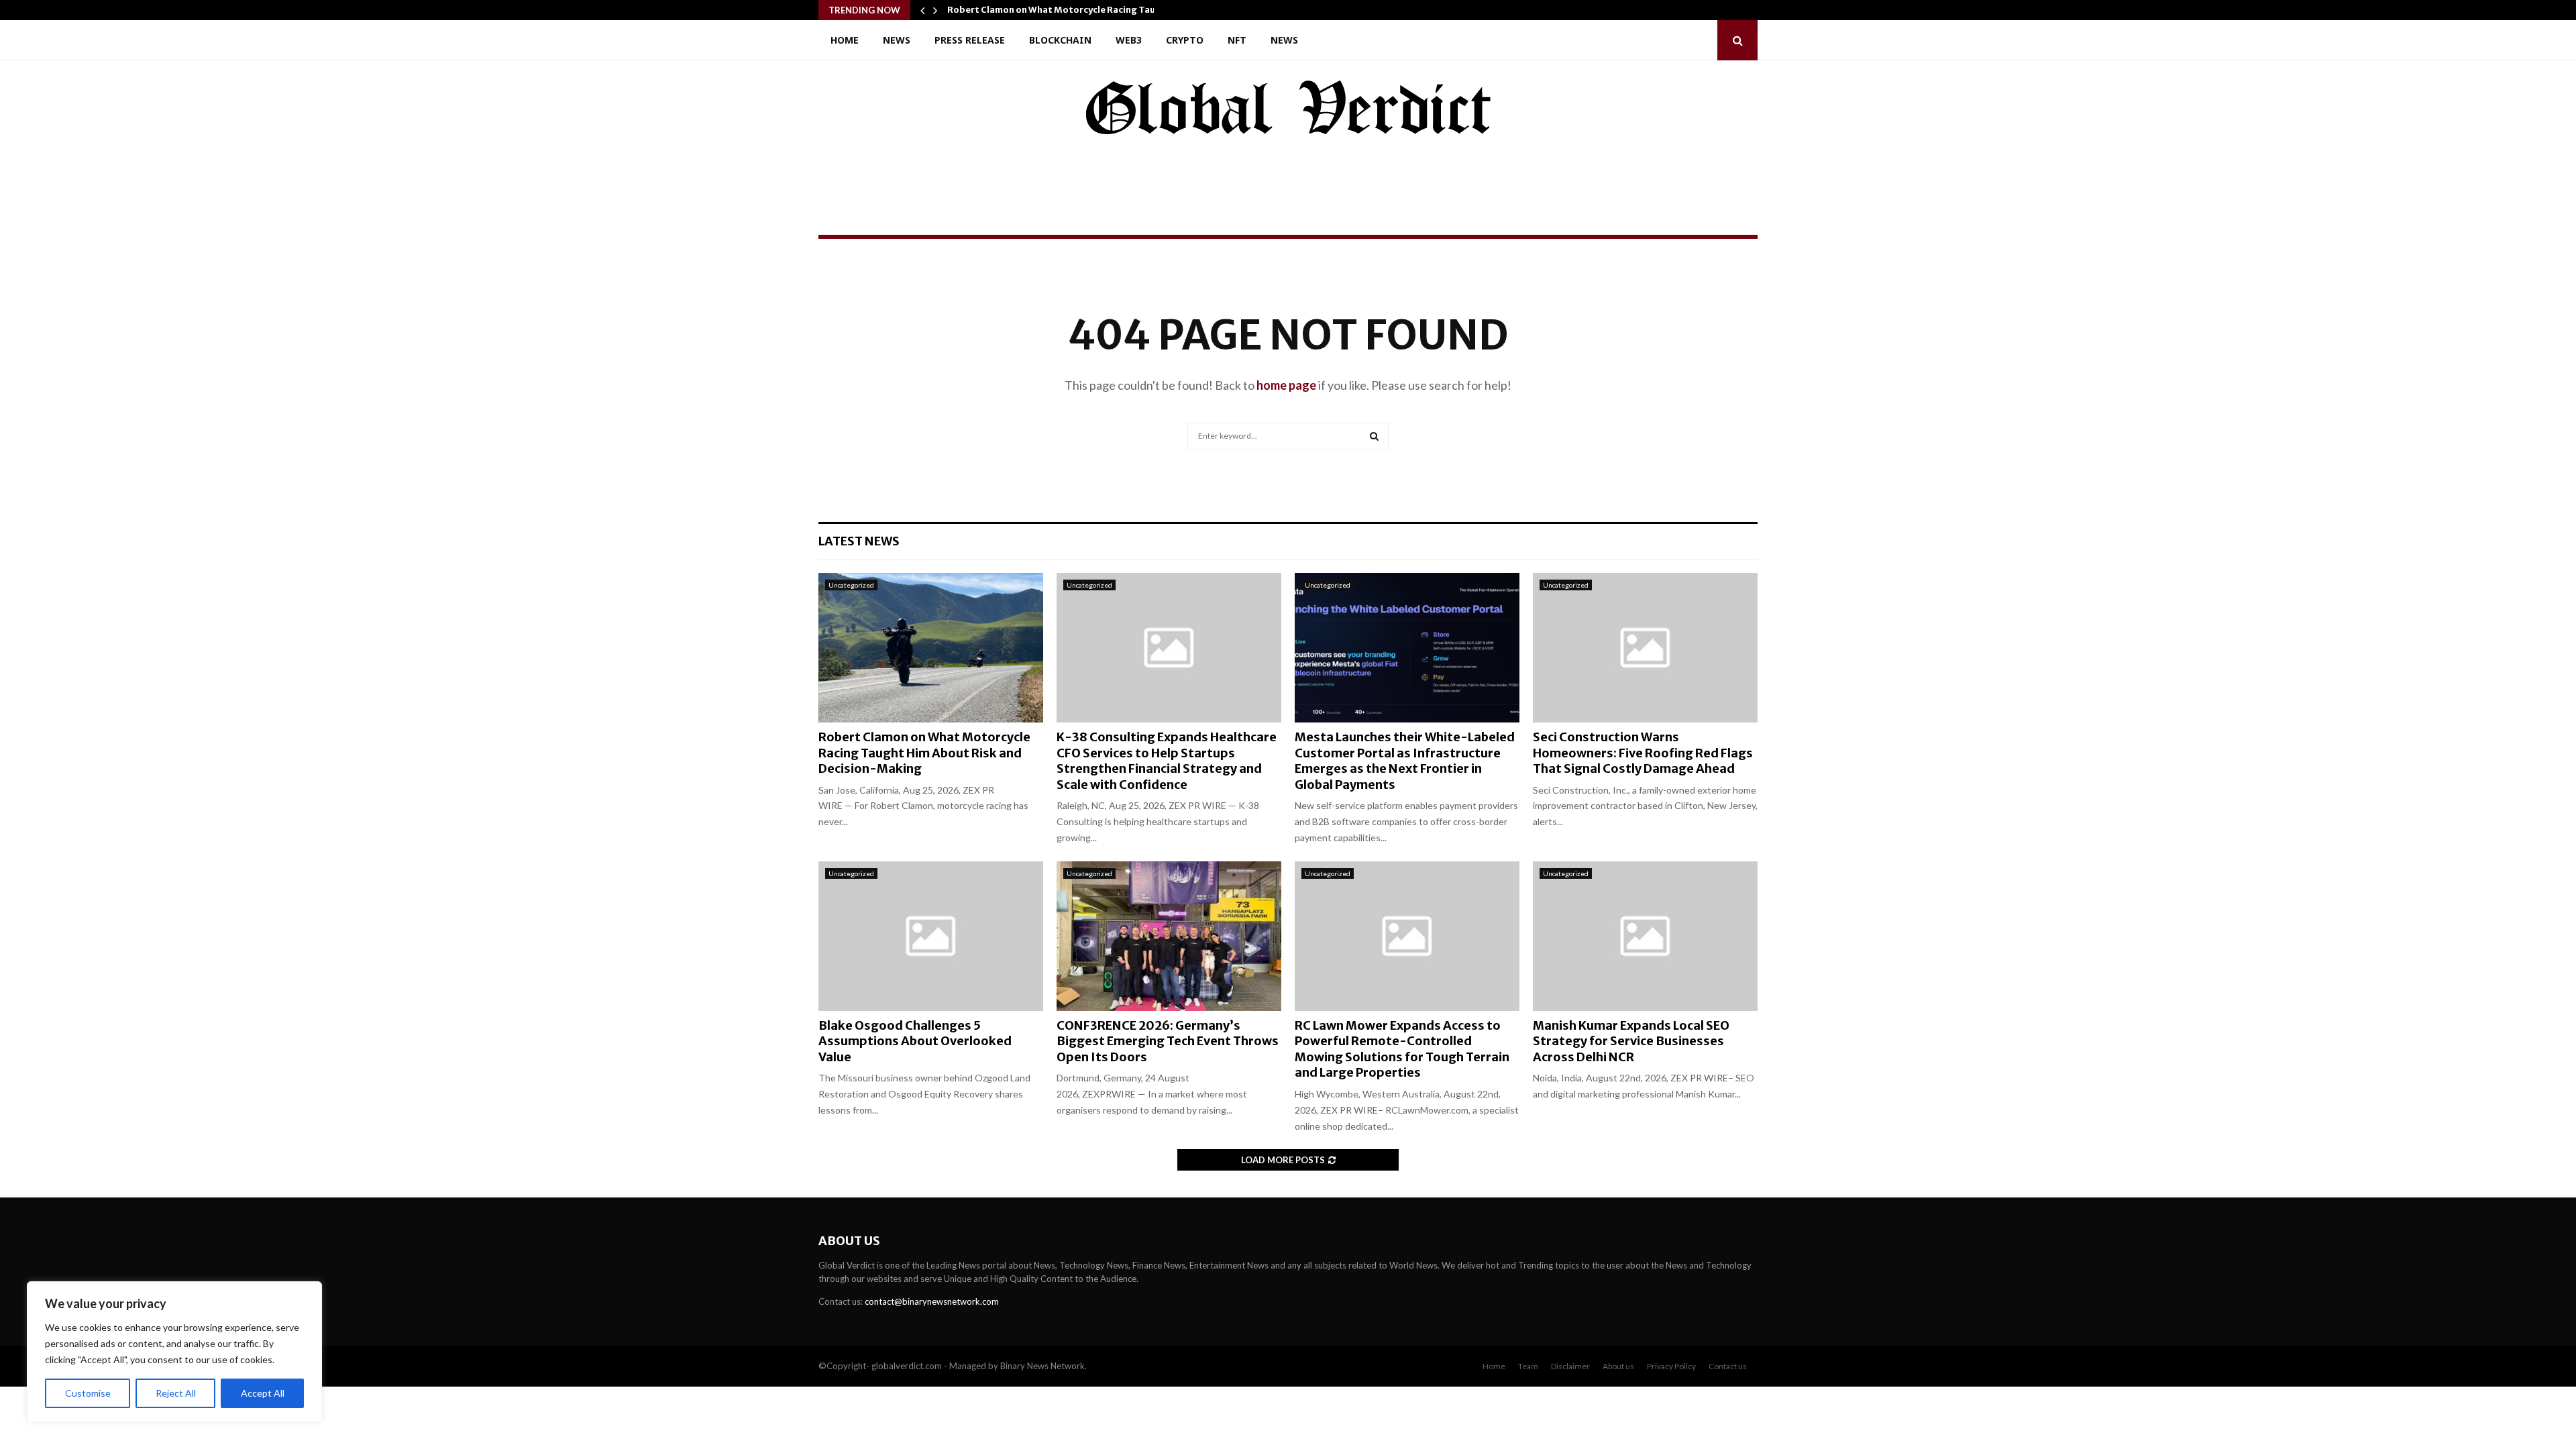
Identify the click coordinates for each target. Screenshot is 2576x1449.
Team (1528, 1366)
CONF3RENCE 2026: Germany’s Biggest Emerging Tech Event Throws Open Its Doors (1168, 1041)
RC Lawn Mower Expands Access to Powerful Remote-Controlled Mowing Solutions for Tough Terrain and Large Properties (1402, 1049)
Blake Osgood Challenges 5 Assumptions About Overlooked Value (915, 1041)
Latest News (859, 541)
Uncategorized (851, 585)
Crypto (1185, 40)
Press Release (970, 40)
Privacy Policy (1671, 1366)
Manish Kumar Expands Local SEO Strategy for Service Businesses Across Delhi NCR (1631, 1041)
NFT (1237, 40)
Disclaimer (1570, 1366)
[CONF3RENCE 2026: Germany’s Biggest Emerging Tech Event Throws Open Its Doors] (1169, 936)
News (897, 40)
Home (845, 40)
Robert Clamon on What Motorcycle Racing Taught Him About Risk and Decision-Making (924, 753)
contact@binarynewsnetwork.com (932, 1301)
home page (1286, 385)
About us (1618, 1366)
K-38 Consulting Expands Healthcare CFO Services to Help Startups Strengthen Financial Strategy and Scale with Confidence (1167, 760)
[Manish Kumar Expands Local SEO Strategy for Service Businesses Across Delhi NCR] (1645, 936)
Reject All (176, 1393)
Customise (88, 1393)
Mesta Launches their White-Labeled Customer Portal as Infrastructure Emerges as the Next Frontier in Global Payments (1405, 760)
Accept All (263, 1393)
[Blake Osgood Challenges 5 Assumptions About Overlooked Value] (931, 936)
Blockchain (1060, 40)
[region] (174, 1352)
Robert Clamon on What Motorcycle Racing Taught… (1063, 10)
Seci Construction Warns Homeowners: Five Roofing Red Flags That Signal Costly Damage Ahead (1643, 753)
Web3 (1129, 40)
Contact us (1728, 1366)
